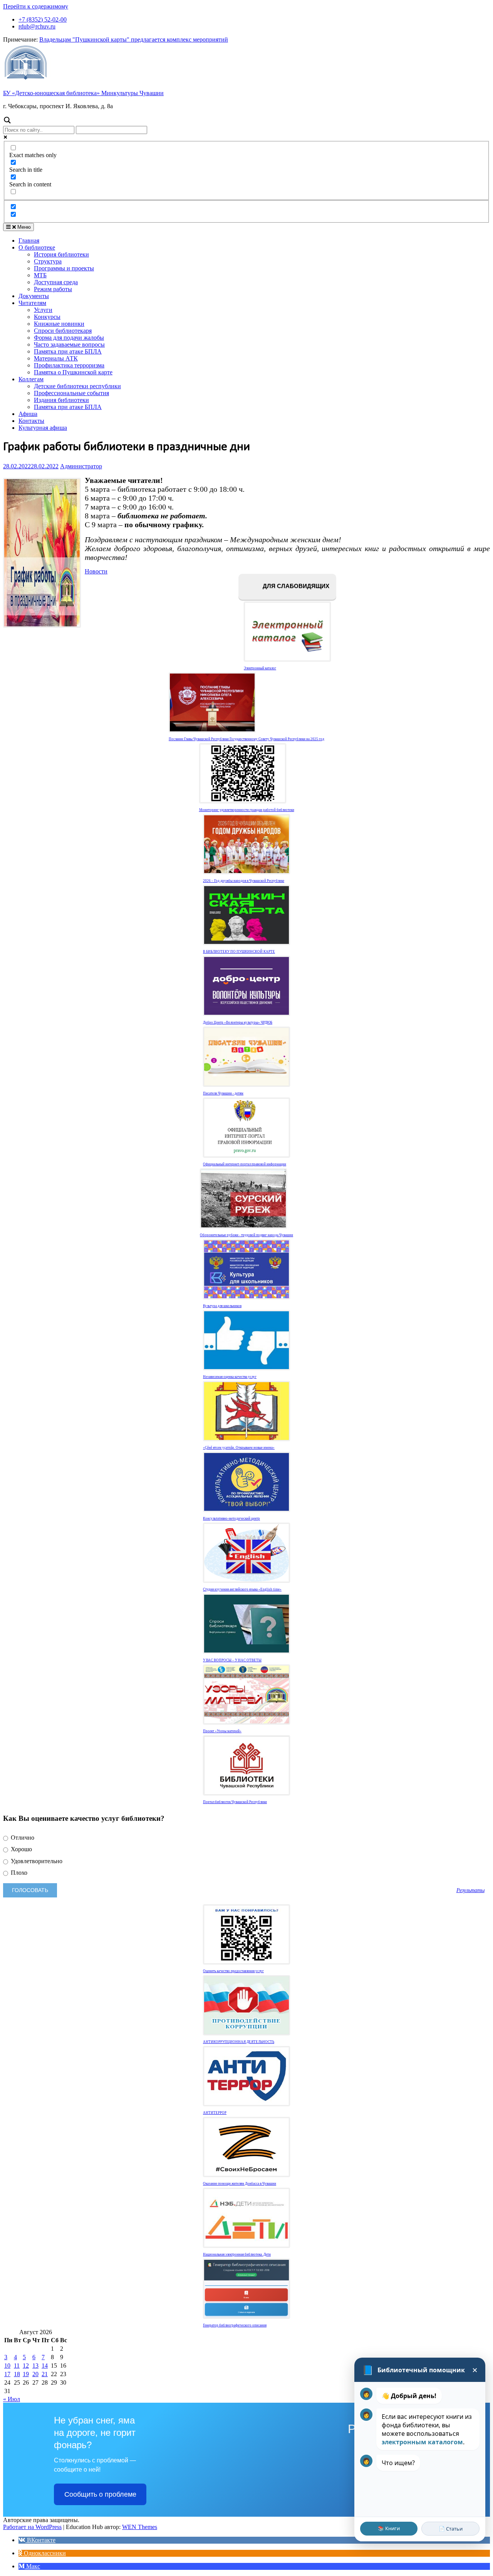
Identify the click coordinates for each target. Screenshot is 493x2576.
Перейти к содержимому (36, 6)
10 (7, 2366)
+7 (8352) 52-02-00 (43, 19)
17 (7, 2374)
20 (35, 2374)
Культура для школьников (222, 1306)
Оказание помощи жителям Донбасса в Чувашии (240, 2184)
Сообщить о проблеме (100, 2494)
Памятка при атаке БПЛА (68, 351)
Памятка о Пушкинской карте (73, 372)
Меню (23, 227)
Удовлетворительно (36, 1861)
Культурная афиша (43, 428)
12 (26, 2366)
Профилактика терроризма (69, 365)
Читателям (32, 303)
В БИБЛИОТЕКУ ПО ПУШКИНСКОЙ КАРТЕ (239, 952)
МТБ (40, 275)
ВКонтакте (40, 2540)
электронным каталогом (422, 2442)
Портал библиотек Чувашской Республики (235, 1802)
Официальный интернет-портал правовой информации (245, 1164)
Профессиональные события (71, 393)
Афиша (28, 414)
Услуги (43, 310)
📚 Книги (389, 2528)
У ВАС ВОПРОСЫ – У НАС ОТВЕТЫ (232, 1660)
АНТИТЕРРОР (215, 2113)
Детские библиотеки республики (77, 386)
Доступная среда (56, 282)
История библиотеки (61, 254)
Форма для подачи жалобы (69, 338)
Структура (48, 261)
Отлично (22, 1838)
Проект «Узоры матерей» (222, 1731)
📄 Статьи (451, 2529)
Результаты (470, 1890)
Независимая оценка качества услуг (230, 1377)
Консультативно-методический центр (231, 1518)
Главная (29, 241)
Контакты (31, 421)
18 (17, 2374)
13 (35, 2366)
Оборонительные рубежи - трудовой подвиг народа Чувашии (246, 1235)
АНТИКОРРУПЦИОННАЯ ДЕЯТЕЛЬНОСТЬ (239, 2042)
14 (45, 2366)
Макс (32, 2566)
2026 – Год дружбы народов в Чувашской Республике (244, 881)
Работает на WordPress (32, 2527)
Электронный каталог (260, 668)
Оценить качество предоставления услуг (233, 1971)
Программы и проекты (64, 268)
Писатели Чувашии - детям (223, 1093)
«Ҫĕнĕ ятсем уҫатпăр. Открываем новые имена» (239, 1448)
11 (17, 2366)
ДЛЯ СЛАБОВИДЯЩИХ (295, 586)
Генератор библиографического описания (235, 2325)
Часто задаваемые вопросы (69, 344)
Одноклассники (44, 2553)
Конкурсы (47, 317)
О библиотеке (37, 247)
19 (26, 2374)
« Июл (12, 2399)
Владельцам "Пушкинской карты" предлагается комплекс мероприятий (134, 39)
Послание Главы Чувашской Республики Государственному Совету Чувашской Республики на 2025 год (246, 739)
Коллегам (31, 379)
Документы (34, 296)
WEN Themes (140, 2527)
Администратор (81, 466)
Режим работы (53, 289)
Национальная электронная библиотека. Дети (237, 2254)
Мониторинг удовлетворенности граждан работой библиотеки (247, 810)
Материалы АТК (56, 358)
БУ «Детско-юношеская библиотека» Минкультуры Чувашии (83, 93)
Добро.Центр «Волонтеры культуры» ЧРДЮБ (238, 1022)
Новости (96, 571)
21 (45, 2374)
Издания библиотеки (61, 400)
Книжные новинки (59, 324)
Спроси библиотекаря (63, 331)
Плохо (18, 1873)
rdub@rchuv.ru (37, 26)
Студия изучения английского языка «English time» (242, 1589)
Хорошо (21, 1849)
